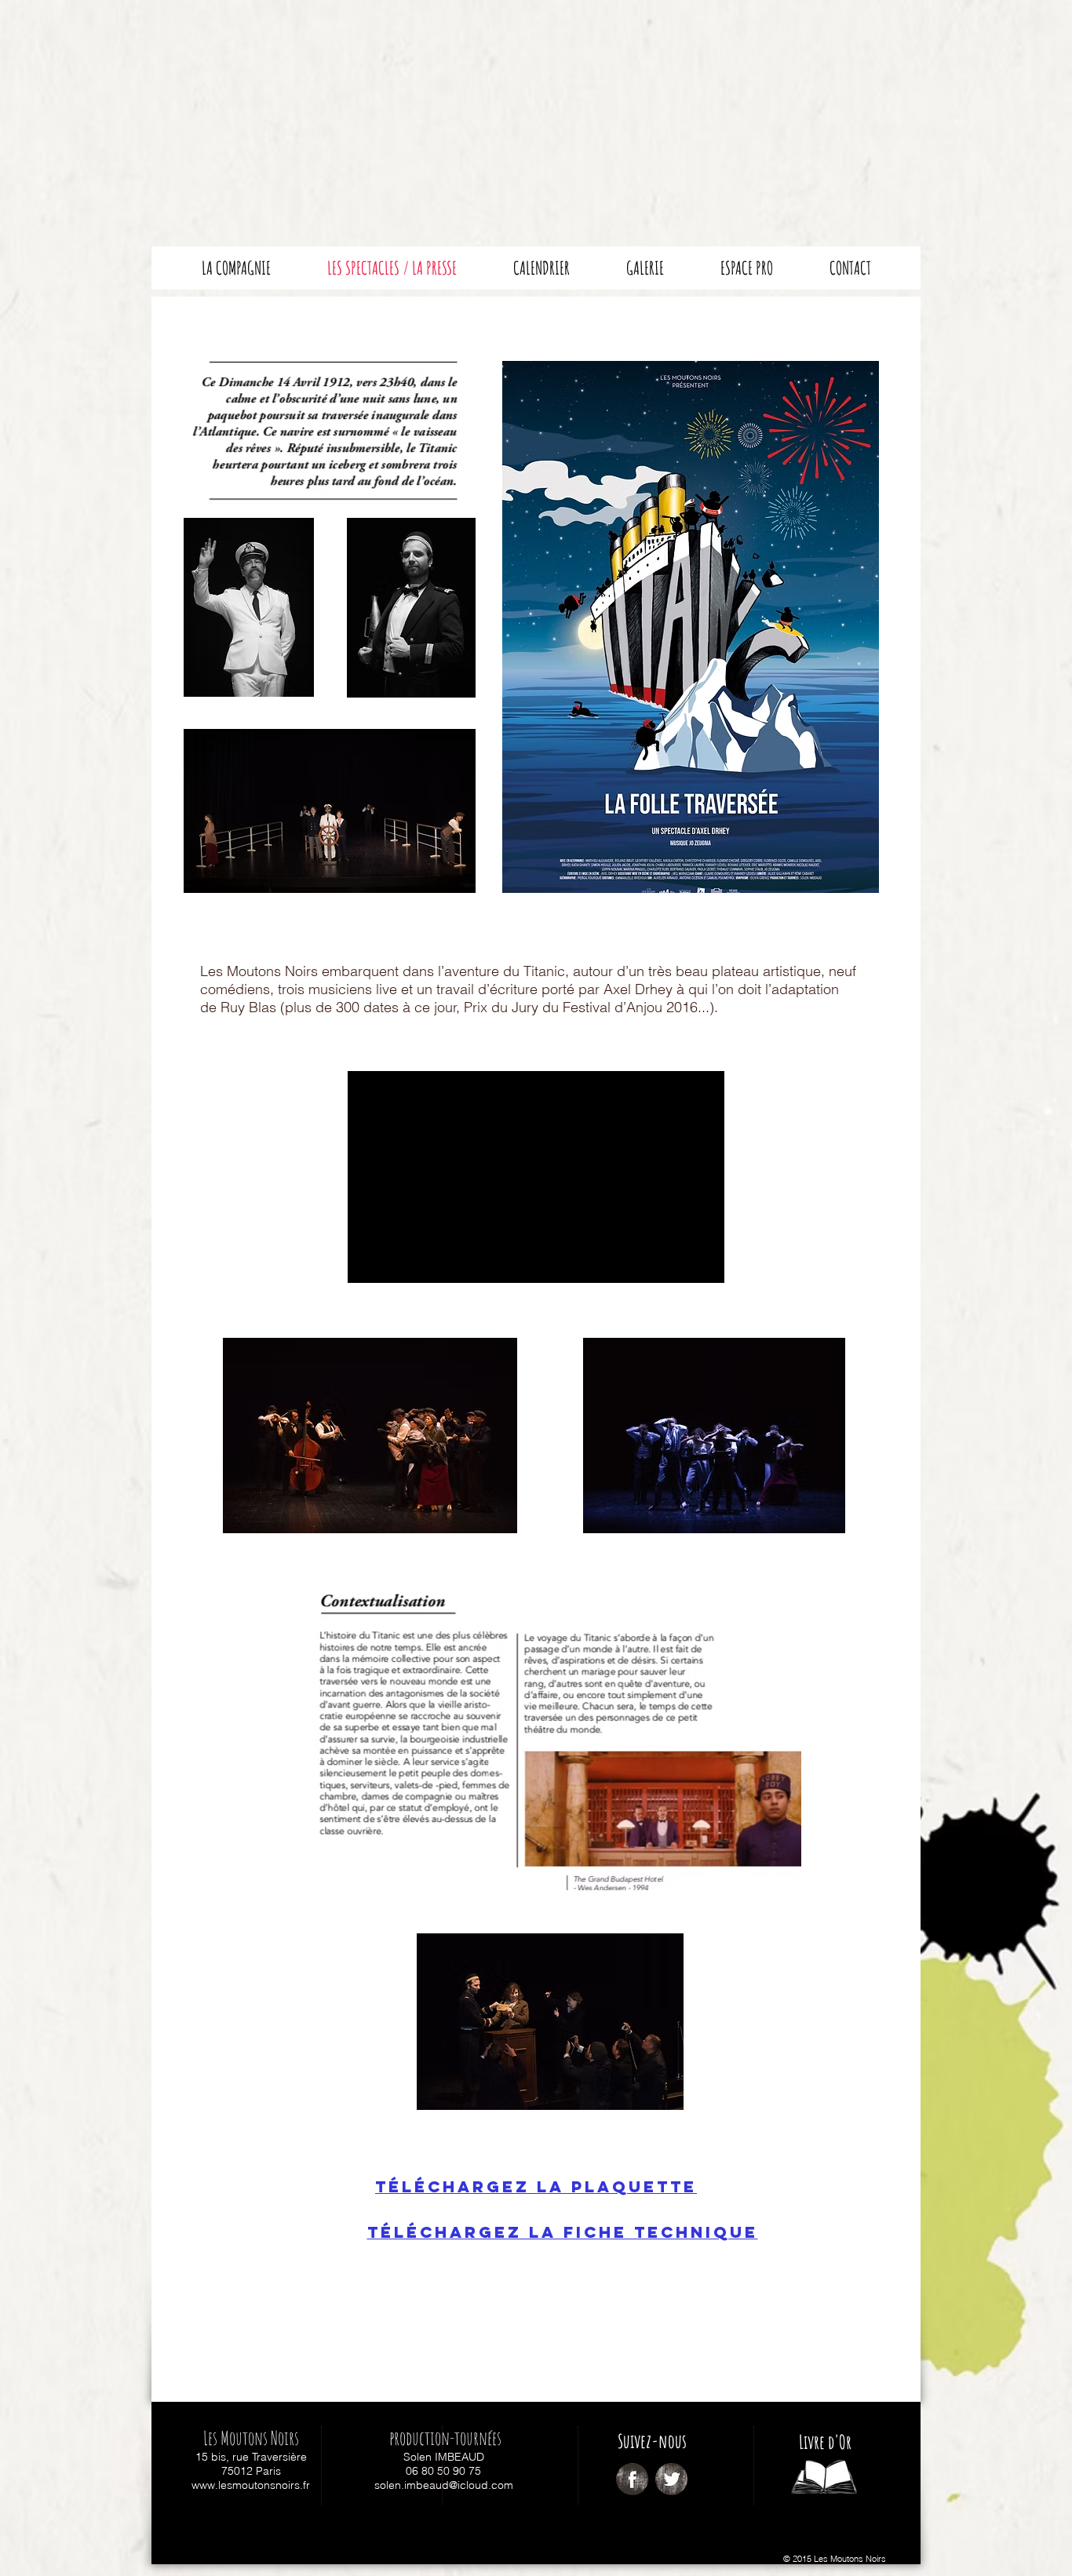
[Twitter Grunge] (671, 2479)
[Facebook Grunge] (632, 2479)
